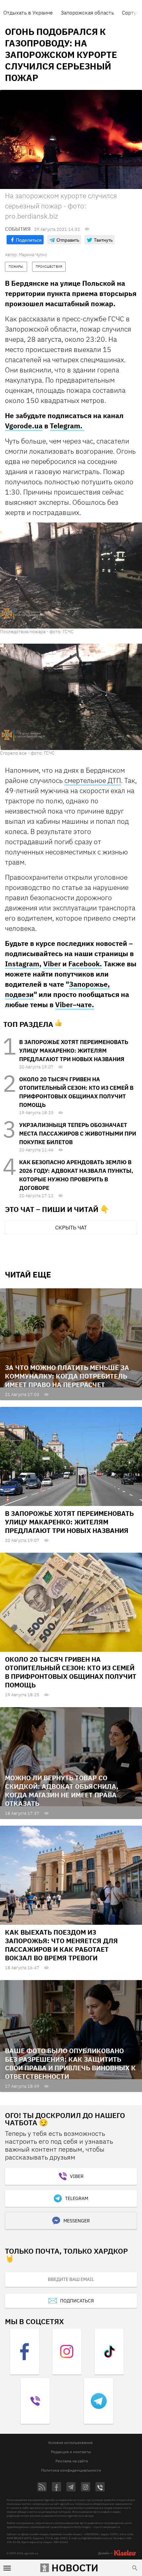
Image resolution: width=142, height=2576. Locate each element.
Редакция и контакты (71, 2452)
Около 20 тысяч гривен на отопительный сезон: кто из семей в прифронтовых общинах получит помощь (71, 1672)
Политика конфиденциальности (71, 2470)
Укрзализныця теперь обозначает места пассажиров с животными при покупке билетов (78, 1134)
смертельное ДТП (93, 780)
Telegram (77, 2198)
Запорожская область (87, 13)
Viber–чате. (75, 1005)
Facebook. (85, 964)
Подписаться (77, 2301)
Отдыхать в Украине (28, 13)
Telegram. (67, 426)
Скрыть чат (71, 1227)
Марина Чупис (33, 255)
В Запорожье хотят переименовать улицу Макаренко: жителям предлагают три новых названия (74, 1051)
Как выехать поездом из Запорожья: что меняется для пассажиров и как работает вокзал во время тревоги (61, 1945)
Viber (52, 964)
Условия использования (70, 2442)
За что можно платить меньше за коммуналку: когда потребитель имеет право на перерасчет (67, 1376)
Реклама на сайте (72, 2461)
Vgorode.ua (24, 426)
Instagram (22, 964)
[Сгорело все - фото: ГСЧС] (71, 697)
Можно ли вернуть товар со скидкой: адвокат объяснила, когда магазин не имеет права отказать (62, 1791)
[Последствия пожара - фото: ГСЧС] (71, 575)
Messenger (77, 2221)
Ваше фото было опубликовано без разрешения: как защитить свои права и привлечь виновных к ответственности (70, 2064)
